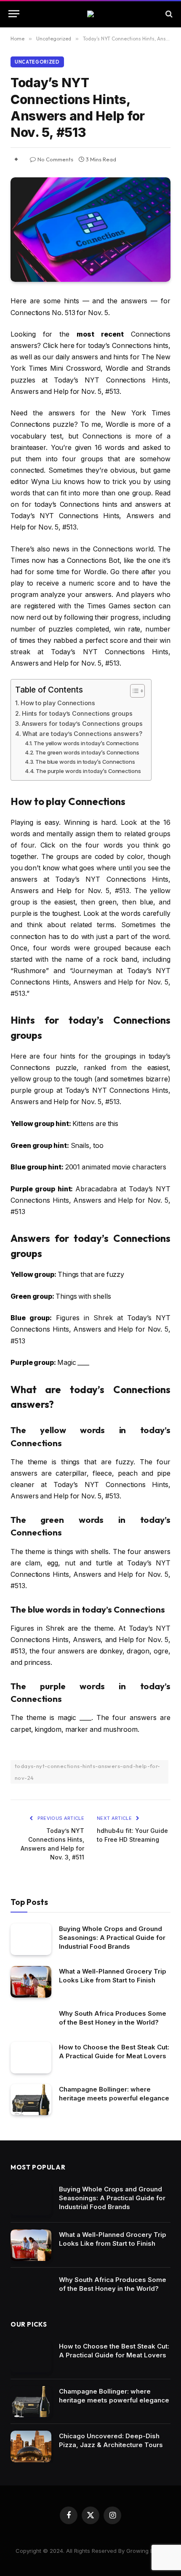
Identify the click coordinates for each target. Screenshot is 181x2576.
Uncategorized (37, 62)
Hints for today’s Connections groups (77, 713)
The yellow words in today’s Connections (86, 743)
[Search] (168, 14)
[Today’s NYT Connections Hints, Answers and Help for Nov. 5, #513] (90, 230)
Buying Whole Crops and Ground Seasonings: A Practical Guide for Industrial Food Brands (112, 1938)
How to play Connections (58, 703)
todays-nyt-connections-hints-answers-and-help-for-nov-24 (88, 1772)
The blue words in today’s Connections (85, 762)
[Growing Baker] (90, 14)
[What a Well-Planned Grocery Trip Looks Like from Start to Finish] (31, 1982)
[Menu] (14, 14)
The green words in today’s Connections (87, 752)
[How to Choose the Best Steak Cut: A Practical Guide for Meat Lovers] (31, 2058)
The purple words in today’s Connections (88, 771)
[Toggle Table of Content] (133, 691)
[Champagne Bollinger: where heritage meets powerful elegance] (31, 2100)
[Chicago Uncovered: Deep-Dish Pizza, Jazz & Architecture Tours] (31, 2446)
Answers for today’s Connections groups (82, 724)
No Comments (55, 159)
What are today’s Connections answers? (82, 734)
